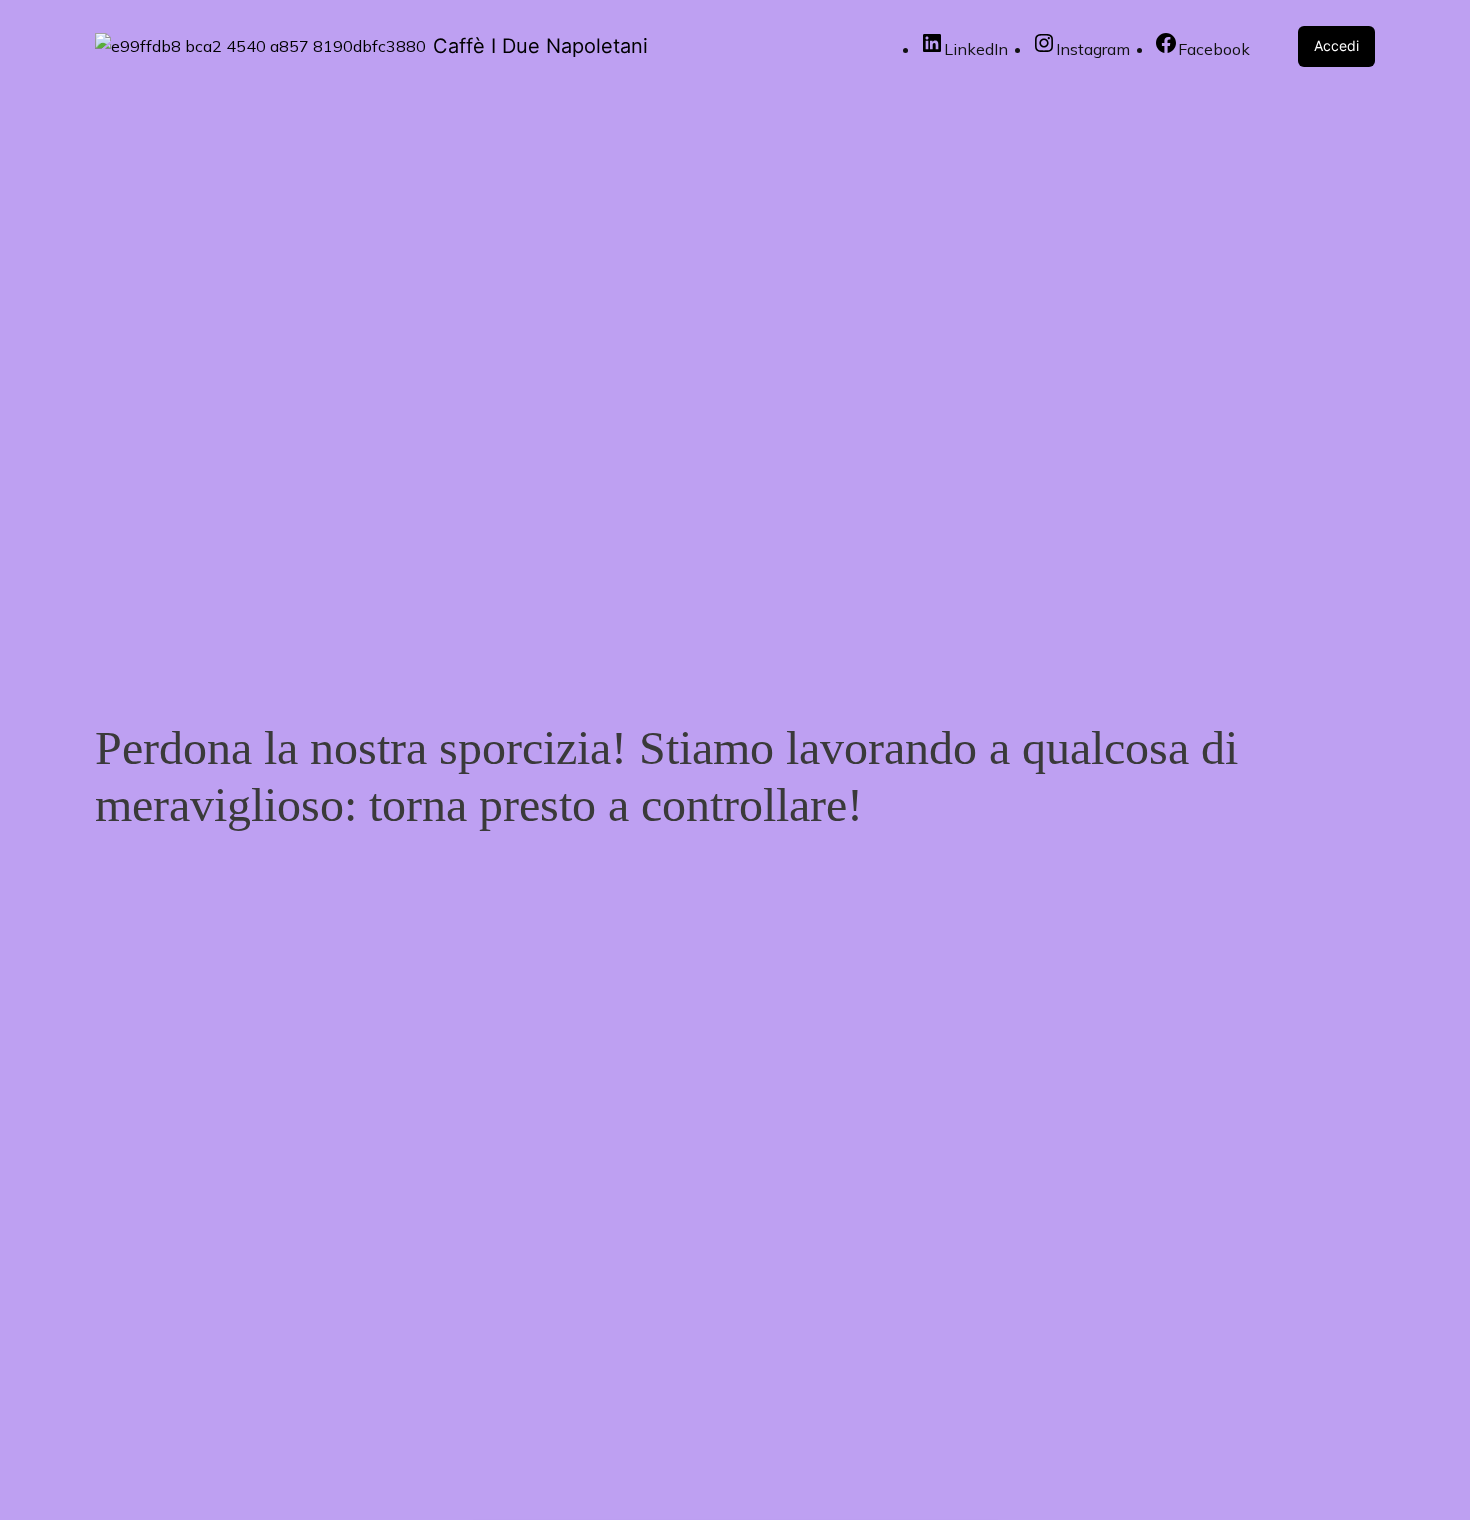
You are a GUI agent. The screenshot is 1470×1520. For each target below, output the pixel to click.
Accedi (1336, 45)
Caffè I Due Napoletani (540, 46)
